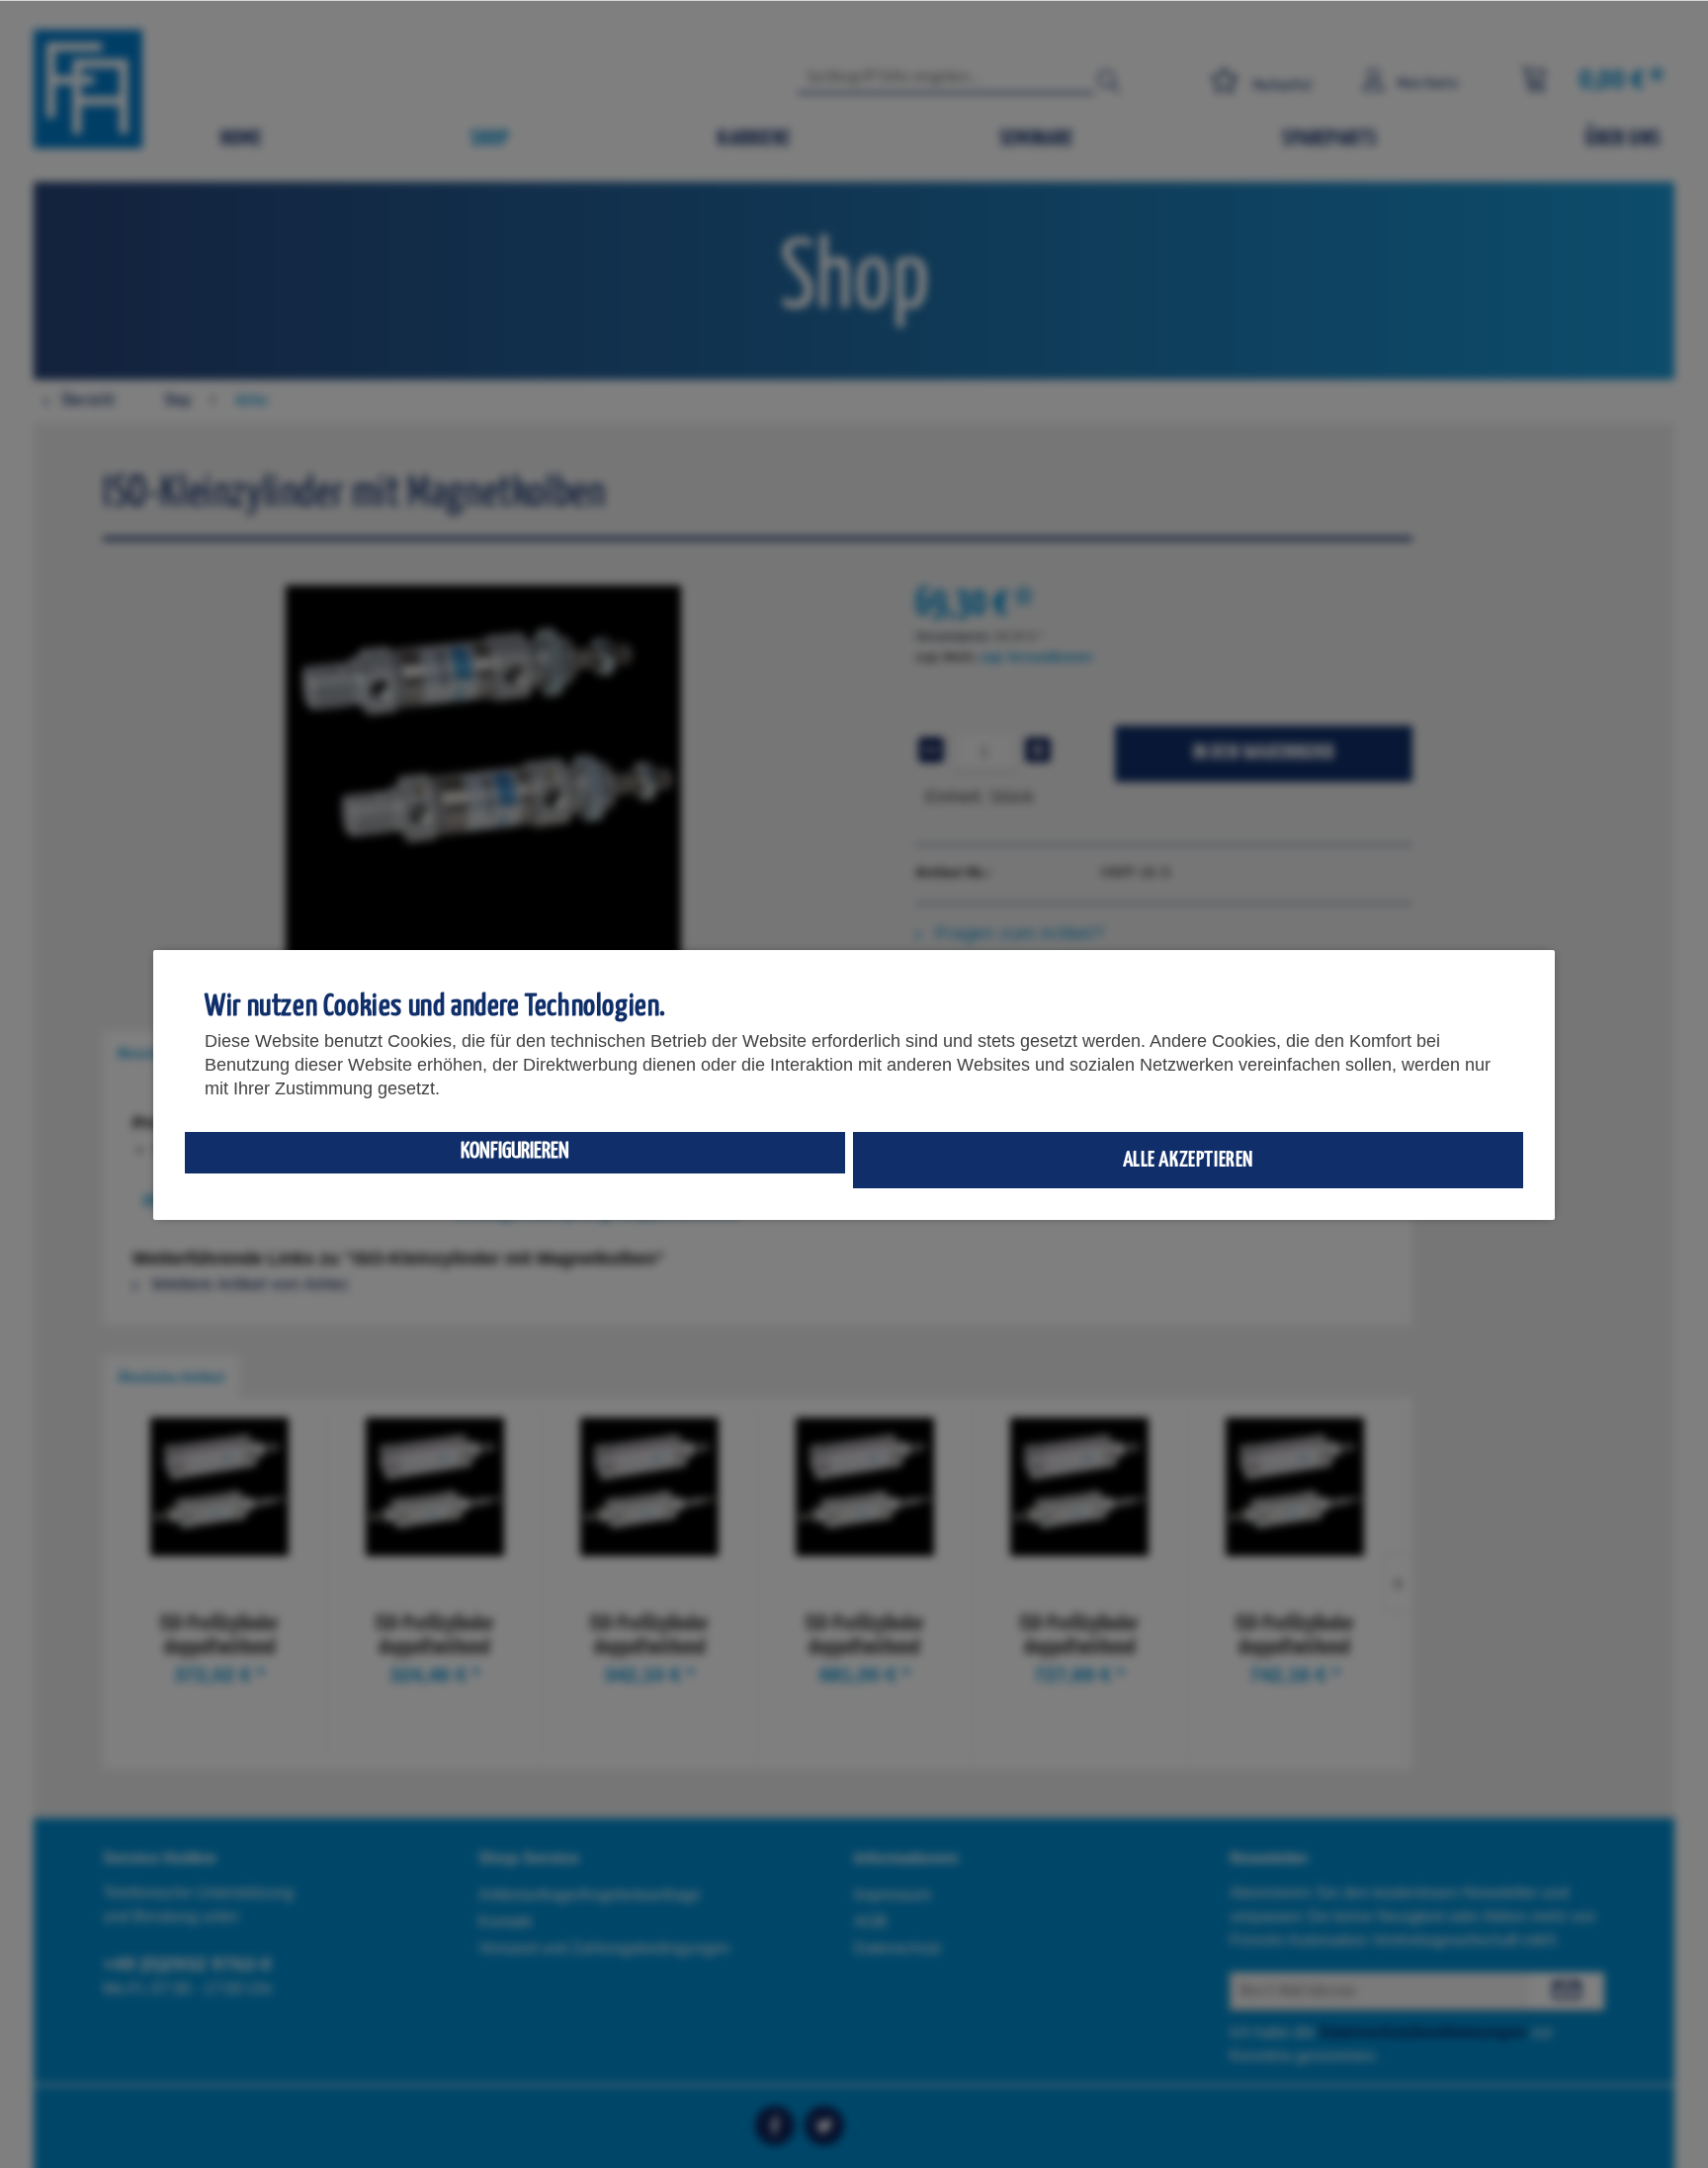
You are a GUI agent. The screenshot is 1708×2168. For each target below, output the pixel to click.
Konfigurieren (515, 1151)
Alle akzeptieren (1189, 1160)
